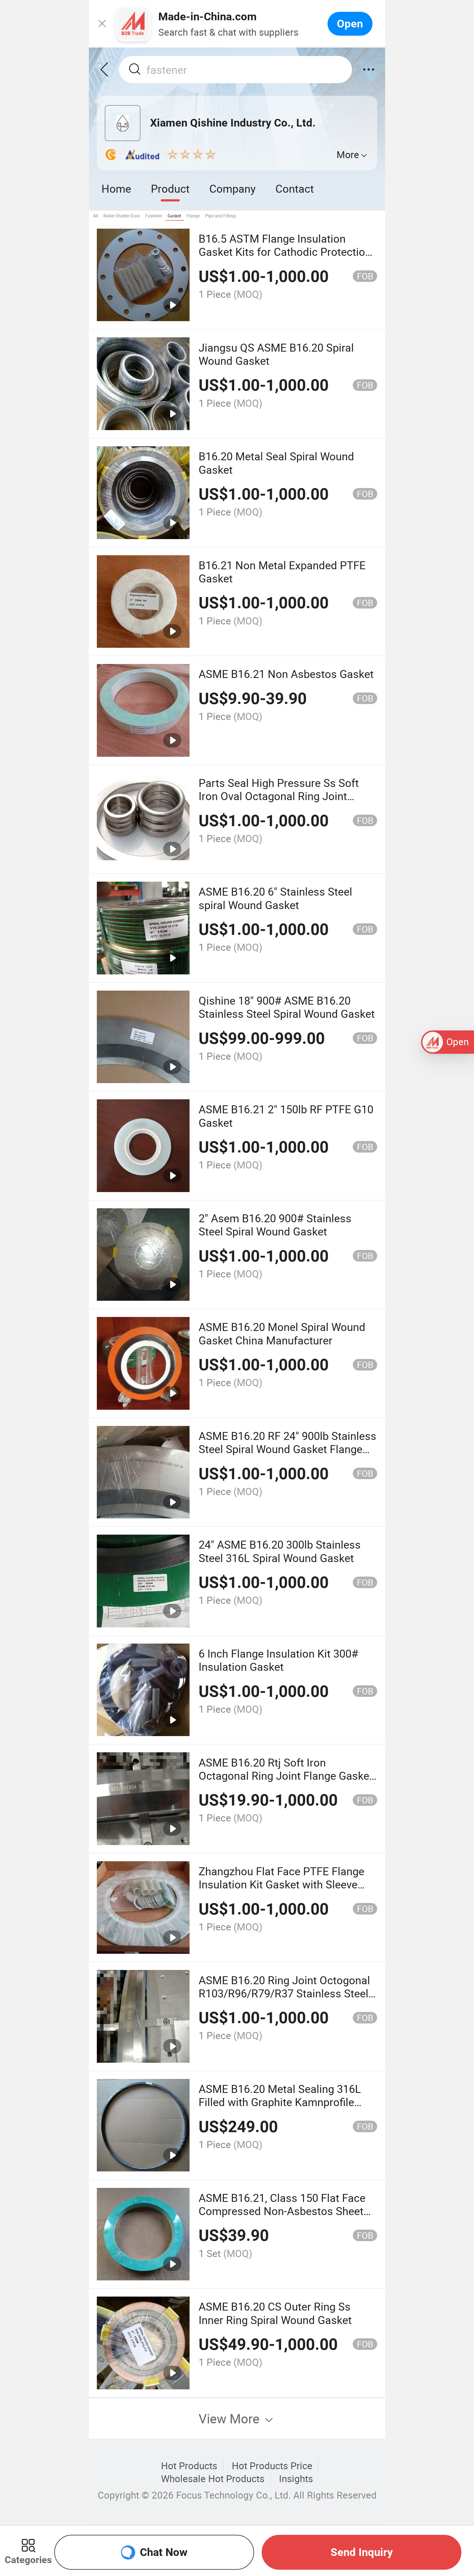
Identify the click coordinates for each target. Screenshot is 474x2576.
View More (231, 2418)
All (95, 216)
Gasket (174, 216)
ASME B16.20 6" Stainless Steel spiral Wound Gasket (275, 898)
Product (170, 188)
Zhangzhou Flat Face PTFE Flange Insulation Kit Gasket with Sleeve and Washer (281, 1884)
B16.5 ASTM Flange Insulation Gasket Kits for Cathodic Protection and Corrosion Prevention (285, 252)
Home (116, 188)
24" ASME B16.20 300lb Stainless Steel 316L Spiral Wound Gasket (280, 1551)
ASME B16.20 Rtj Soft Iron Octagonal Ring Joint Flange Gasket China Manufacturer (286, 1776)
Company (232, 188)
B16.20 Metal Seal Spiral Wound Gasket (276, 463)
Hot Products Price (272, 2466)
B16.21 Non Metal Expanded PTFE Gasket (282, 572)
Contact (295, 188)
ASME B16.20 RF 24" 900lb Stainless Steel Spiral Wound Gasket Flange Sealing (287, 1449)
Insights (296, 2479)
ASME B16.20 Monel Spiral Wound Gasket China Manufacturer (282, 1333)
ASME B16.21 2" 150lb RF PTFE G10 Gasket (286, 1116)
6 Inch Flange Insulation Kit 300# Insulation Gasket (278, 1660)
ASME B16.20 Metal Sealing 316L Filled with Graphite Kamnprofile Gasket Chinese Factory (280, 2102)
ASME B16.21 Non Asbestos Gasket (286, 674)
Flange (193, 216)
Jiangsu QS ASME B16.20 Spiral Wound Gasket (276, 354)
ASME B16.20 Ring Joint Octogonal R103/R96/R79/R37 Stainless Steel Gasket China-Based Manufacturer (284, 1993)
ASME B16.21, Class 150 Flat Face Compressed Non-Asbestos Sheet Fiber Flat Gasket (282, 2211)
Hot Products (189, 2466)
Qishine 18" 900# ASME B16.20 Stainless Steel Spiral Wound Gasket (287, 1007)
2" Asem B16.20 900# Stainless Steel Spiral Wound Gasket (275, 1225)
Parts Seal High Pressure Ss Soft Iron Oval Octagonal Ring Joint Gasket (279, 796)
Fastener (154, 216)
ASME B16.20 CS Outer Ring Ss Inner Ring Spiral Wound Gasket (275, 2313)
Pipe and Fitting (220, 216)
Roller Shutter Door (122, 216)
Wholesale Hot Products (213, 2479)
